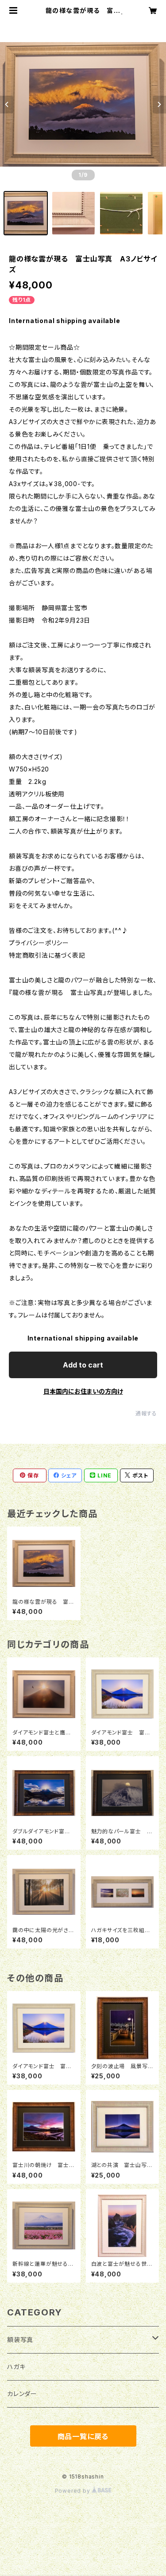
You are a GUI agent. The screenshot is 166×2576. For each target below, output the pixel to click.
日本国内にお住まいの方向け (83, 1391)
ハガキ (16, 2367)
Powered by (73, 2491)
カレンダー (22, 2394)
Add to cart (83, 1365)
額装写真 (20, 2340)
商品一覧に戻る (83, 2436)
